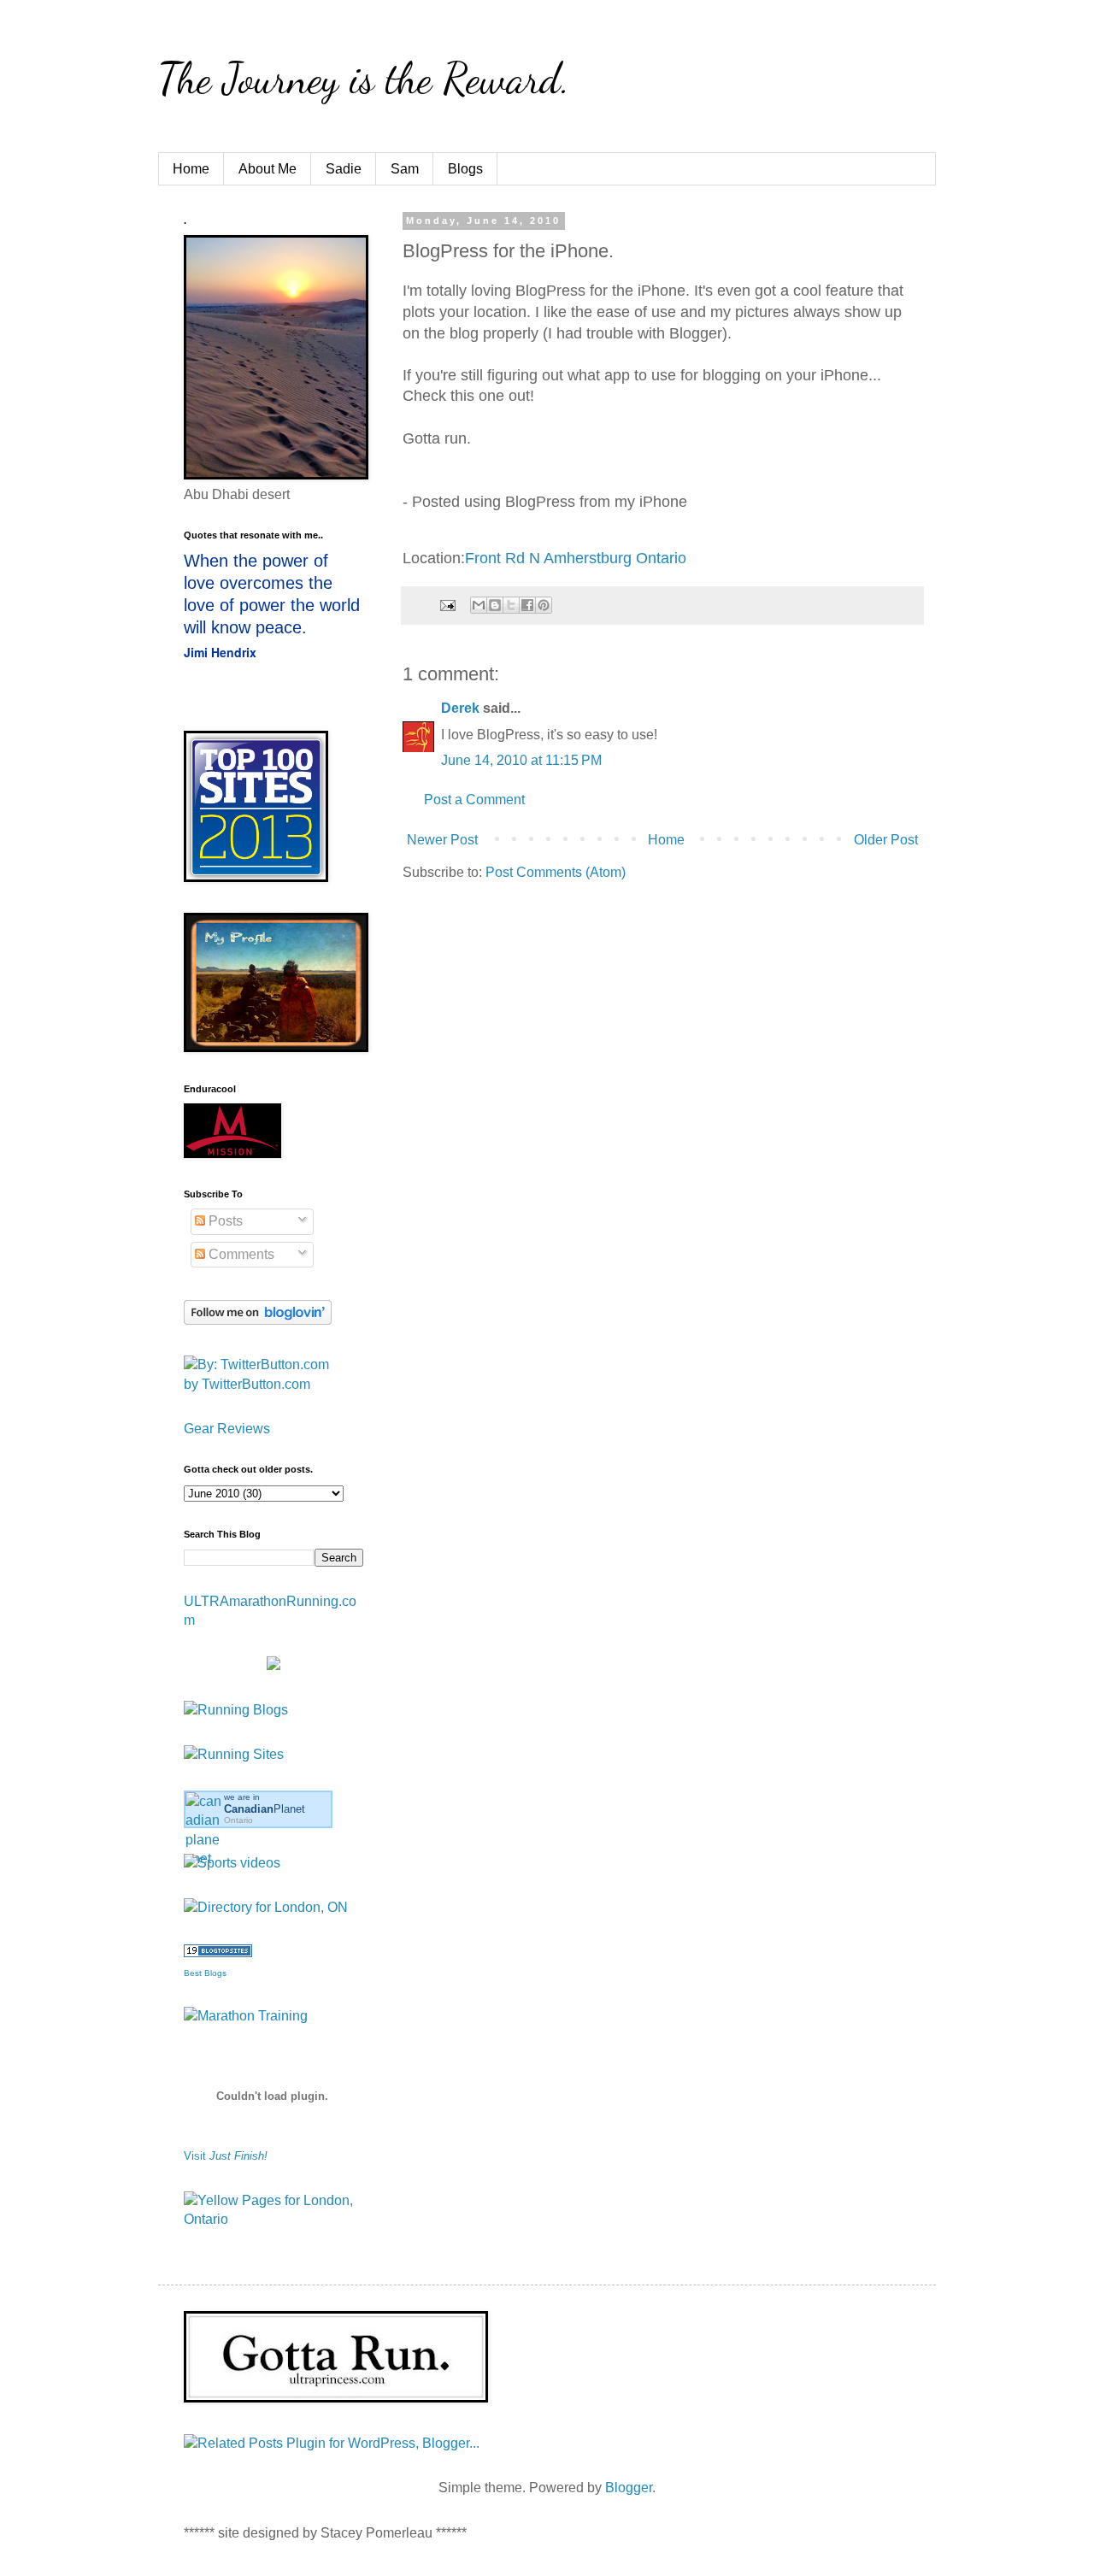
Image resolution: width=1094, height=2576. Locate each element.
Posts (224, 1221)
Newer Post (442, 840)
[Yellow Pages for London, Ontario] (273, 2219)
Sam (405, 169)
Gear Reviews (227, 1429)
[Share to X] (511, 605)
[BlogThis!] (495, 605)
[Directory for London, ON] (266, 1907)
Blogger (629, 2488)
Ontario (238, 1820)
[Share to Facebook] (527, 605)
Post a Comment (474, 800)
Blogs (465, 169)
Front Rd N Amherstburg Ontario (576, 558)
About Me (268, 169)
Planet (265, 1809)
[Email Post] (447, 604)
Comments (240, 1254)
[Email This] (479, 605)
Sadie (344, 169)
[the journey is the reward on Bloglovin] (258, 1320)
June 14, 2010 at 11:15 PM (521, 760)
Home (191, 169)
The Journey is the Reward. (364, 79)
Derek (460, 708)
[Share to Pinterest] (544, 605)
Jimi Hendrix (220, 652)
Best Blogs (205, 1973)
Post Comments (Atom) (556, 872)
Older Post (886, 840)
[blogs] (218, 1953)
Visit (226, 2156)
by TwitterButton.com (247, 1384)
